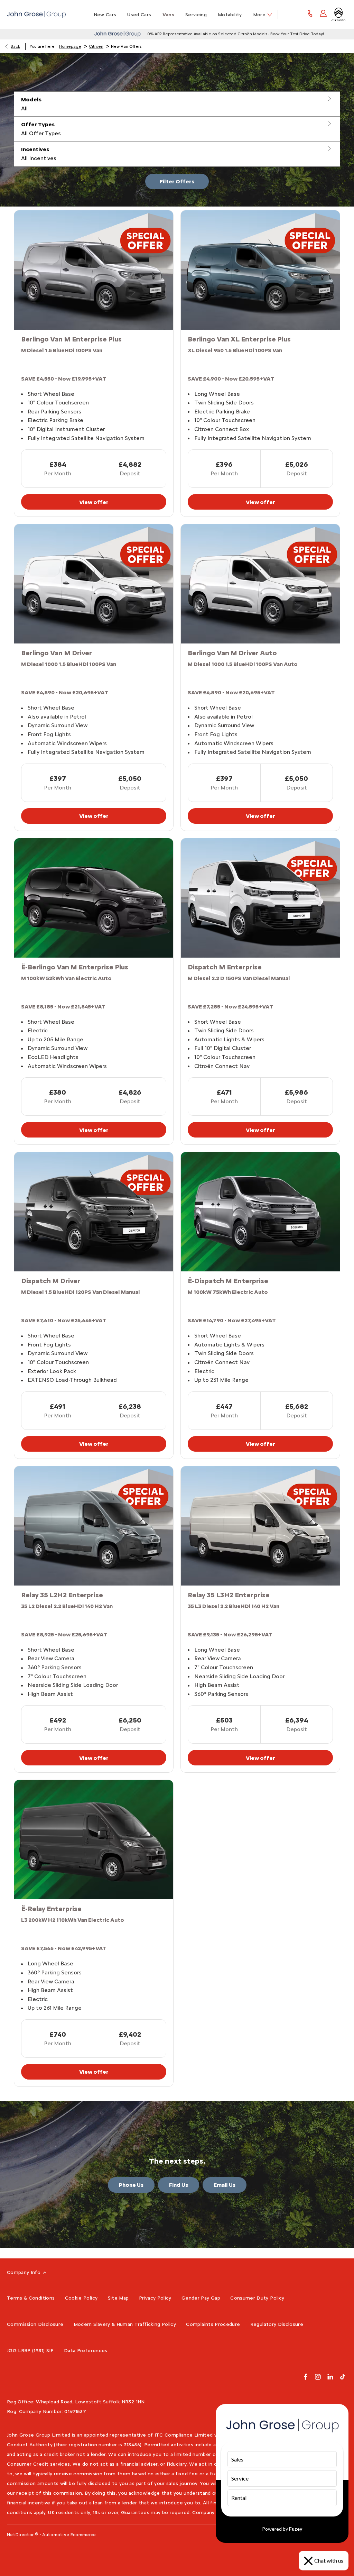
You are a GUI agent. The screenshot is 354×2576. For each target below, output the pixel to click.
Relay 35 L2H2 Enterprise (62, 1595)
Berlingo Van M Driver (57, 653)
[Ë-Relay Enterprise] (94, 1840)
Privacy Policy (155, 2298)
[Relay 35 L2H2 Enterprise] (94, 1526)
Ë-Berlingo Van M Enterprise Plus (75, 967)
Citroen (96, 46)
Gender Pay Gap (201, 2298)
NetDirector (21, 2535)
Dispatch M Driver (51, 1281)
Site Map (118, 2298)
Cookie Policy (81, 2298)
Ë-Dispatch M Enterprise (228, 1281)
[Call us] (310, 14)
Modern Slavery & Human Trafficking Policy (125, 2324)
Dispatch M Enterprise (225, 967)
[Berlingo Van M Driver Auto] (260, 584)
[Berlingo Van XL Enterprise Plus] (260, 270)
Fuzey (296, 2529)
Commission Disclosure (35, 2324)
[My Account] (323, 14)
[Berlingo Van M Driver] (94, 584)
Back (15, 46)
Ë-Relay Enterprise (51, 1909)
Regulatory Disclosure (277, 2324)
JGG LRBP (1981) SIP (30, 2351)
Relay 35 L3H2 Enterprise (229, 1595)
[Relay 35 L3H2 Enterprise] (260, 1526)
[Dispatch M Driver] (94, 1212)
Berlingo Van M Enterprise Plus (71, 339)
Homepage (70, 46)
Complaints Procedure (213, 2324)
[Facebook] (305, 2377)
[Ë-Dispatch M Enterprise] (260, 1212)
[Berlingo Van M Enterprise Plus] (94, 270)
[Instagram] (318, 2377)
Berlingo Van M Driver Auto (232, 653)
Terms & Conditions (31, 2298)
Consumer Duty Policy (257, 2298)
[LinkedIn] (330, 2377)
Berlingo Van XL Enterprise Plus (239, 339)
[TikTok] (343, 2377)
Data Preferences (86, 2351)
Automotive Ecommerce (69, 2535)
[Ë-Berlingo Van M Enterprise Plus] (94, 898)
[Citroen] (338, 15)
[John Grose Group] (36, 14)
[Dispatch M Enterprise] (260, 898)
